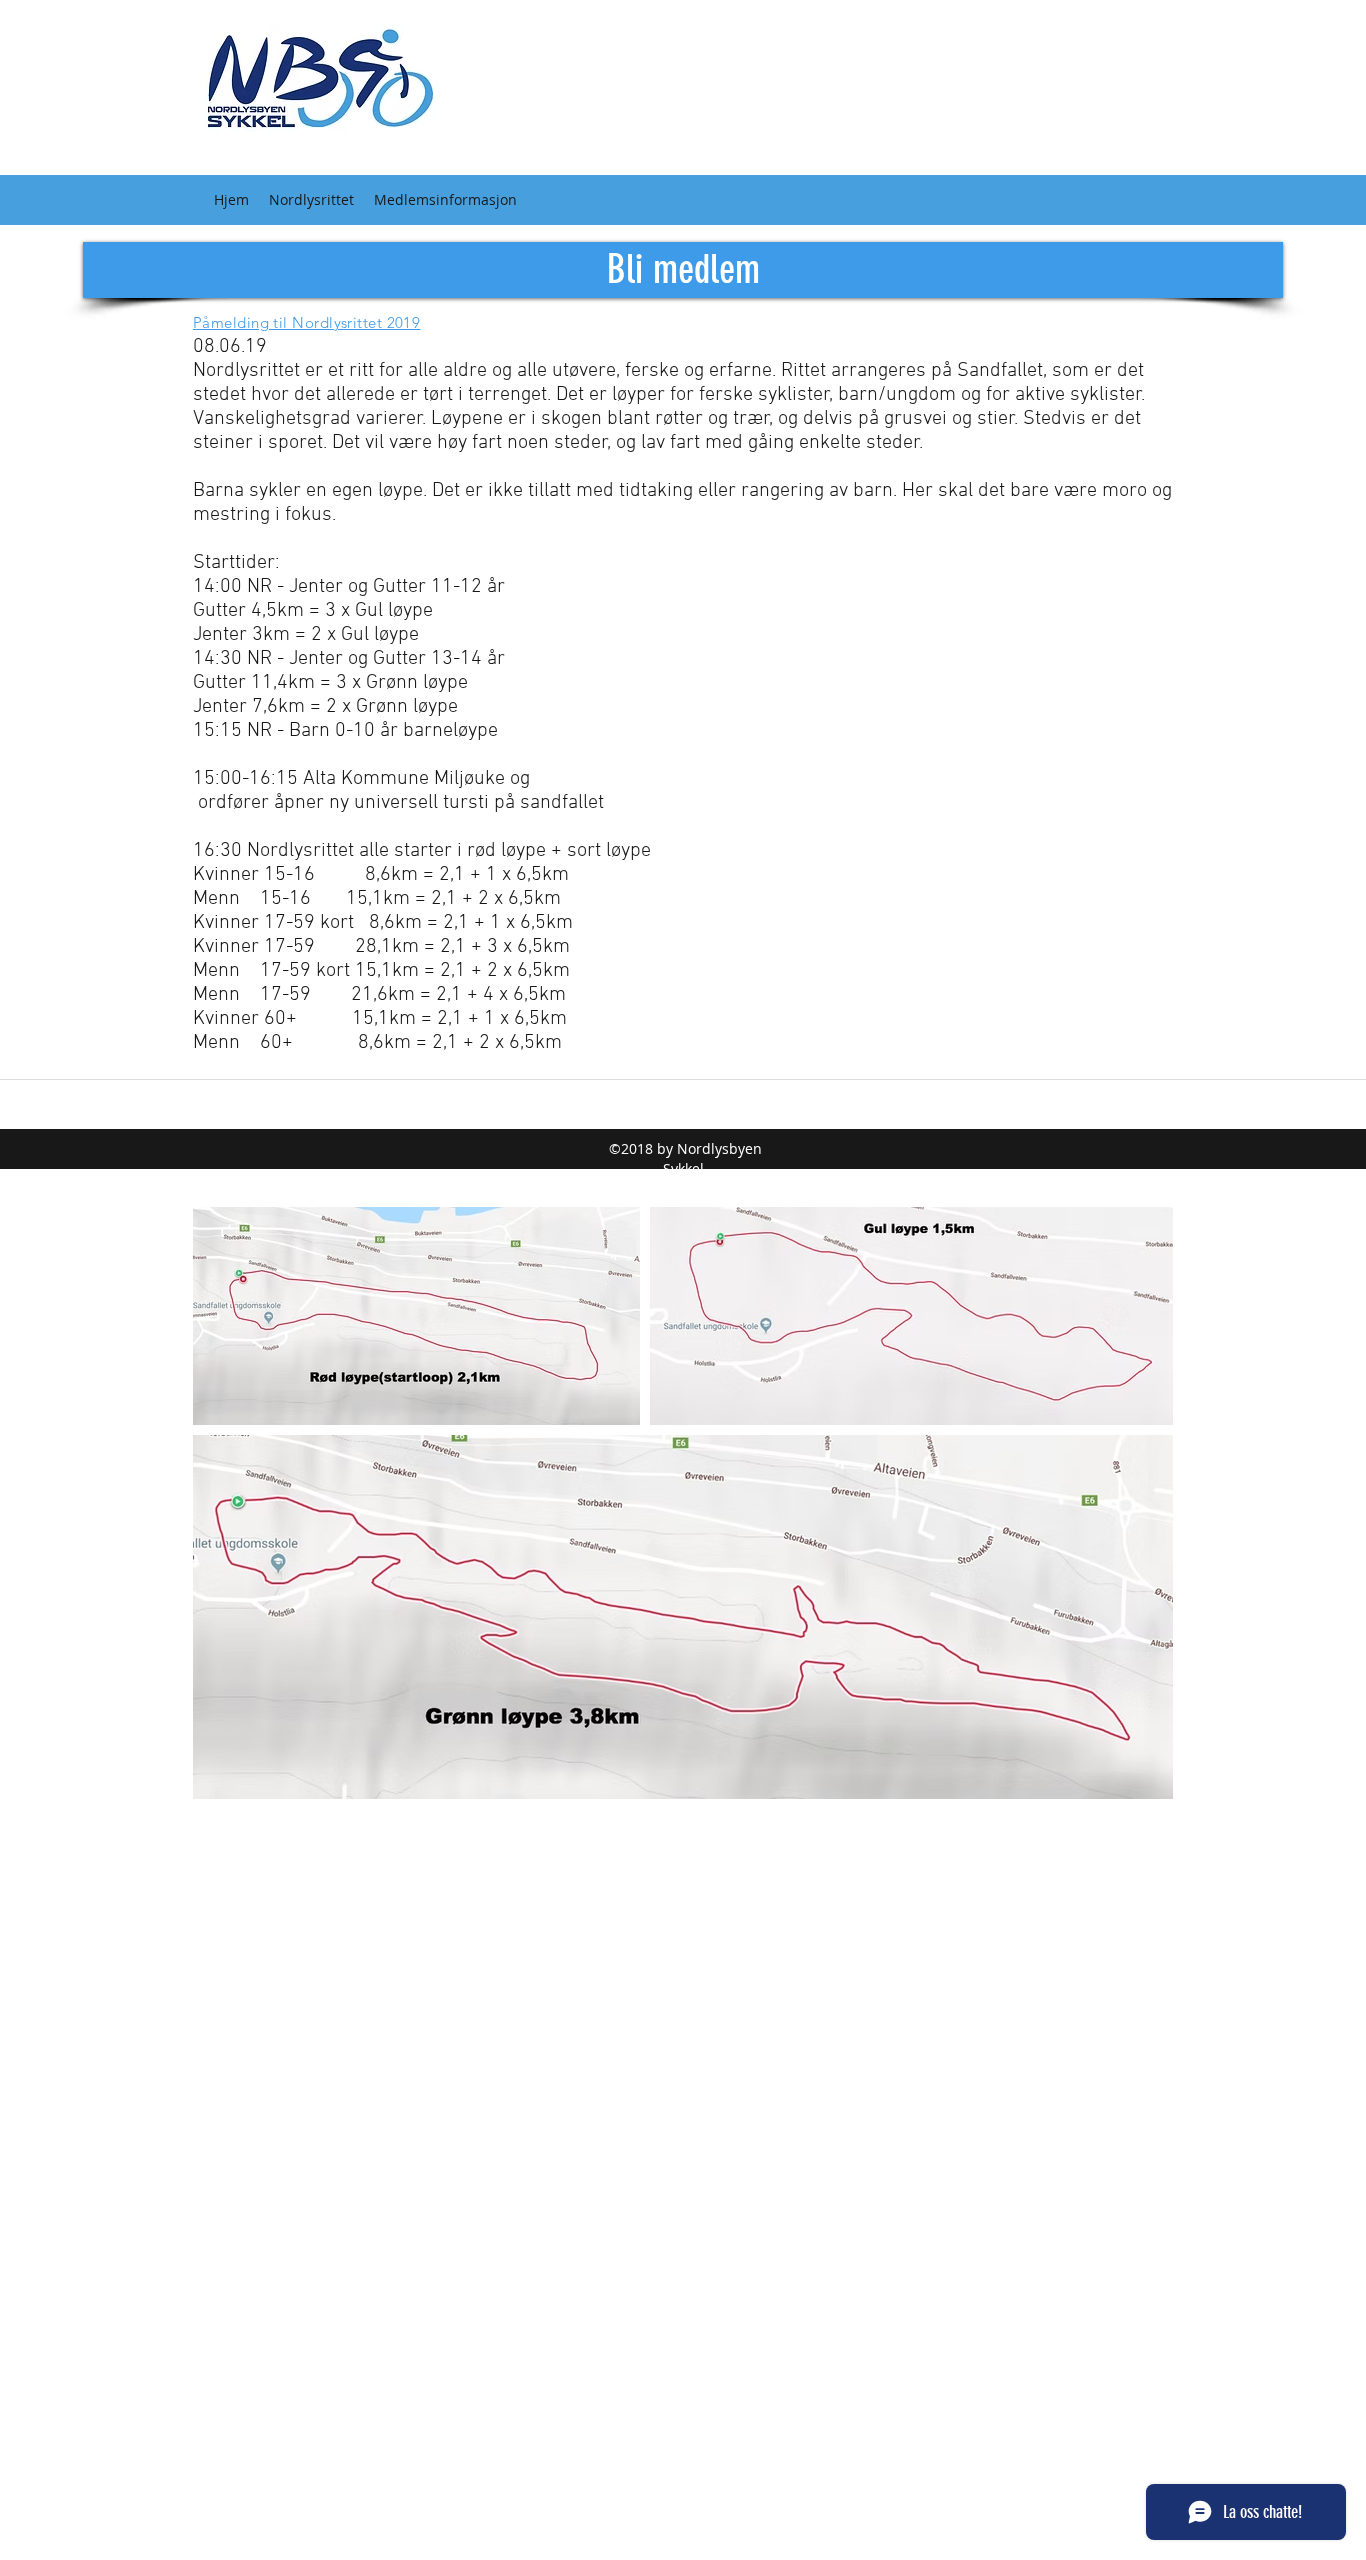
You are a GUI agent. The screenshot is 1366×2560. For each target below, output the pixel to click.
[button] (311, 200)
